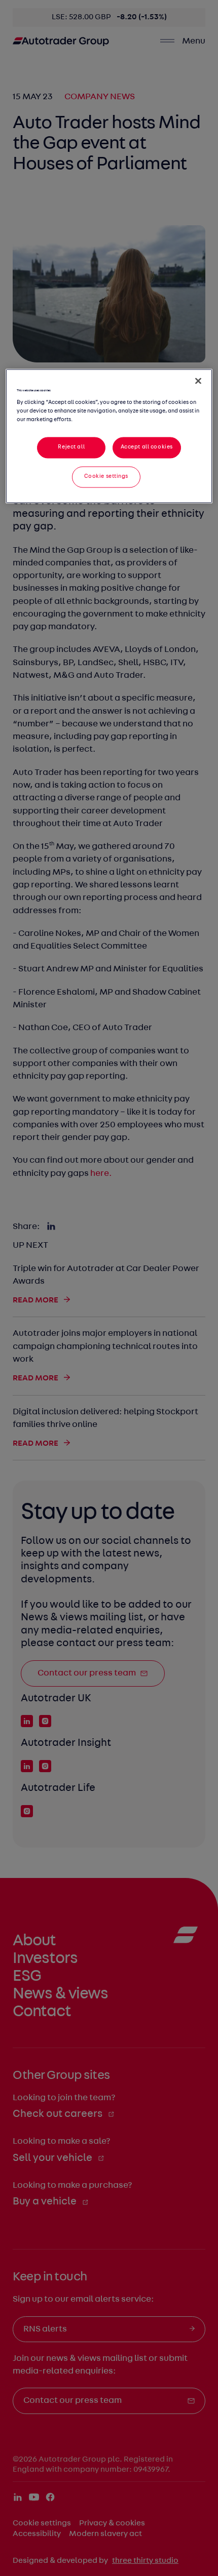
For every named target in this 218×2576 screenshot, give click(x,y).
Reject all (71, 447)
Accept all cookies (147, 447)
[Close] (198, 381)
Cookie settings (106, 476)
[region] (109, 436)
